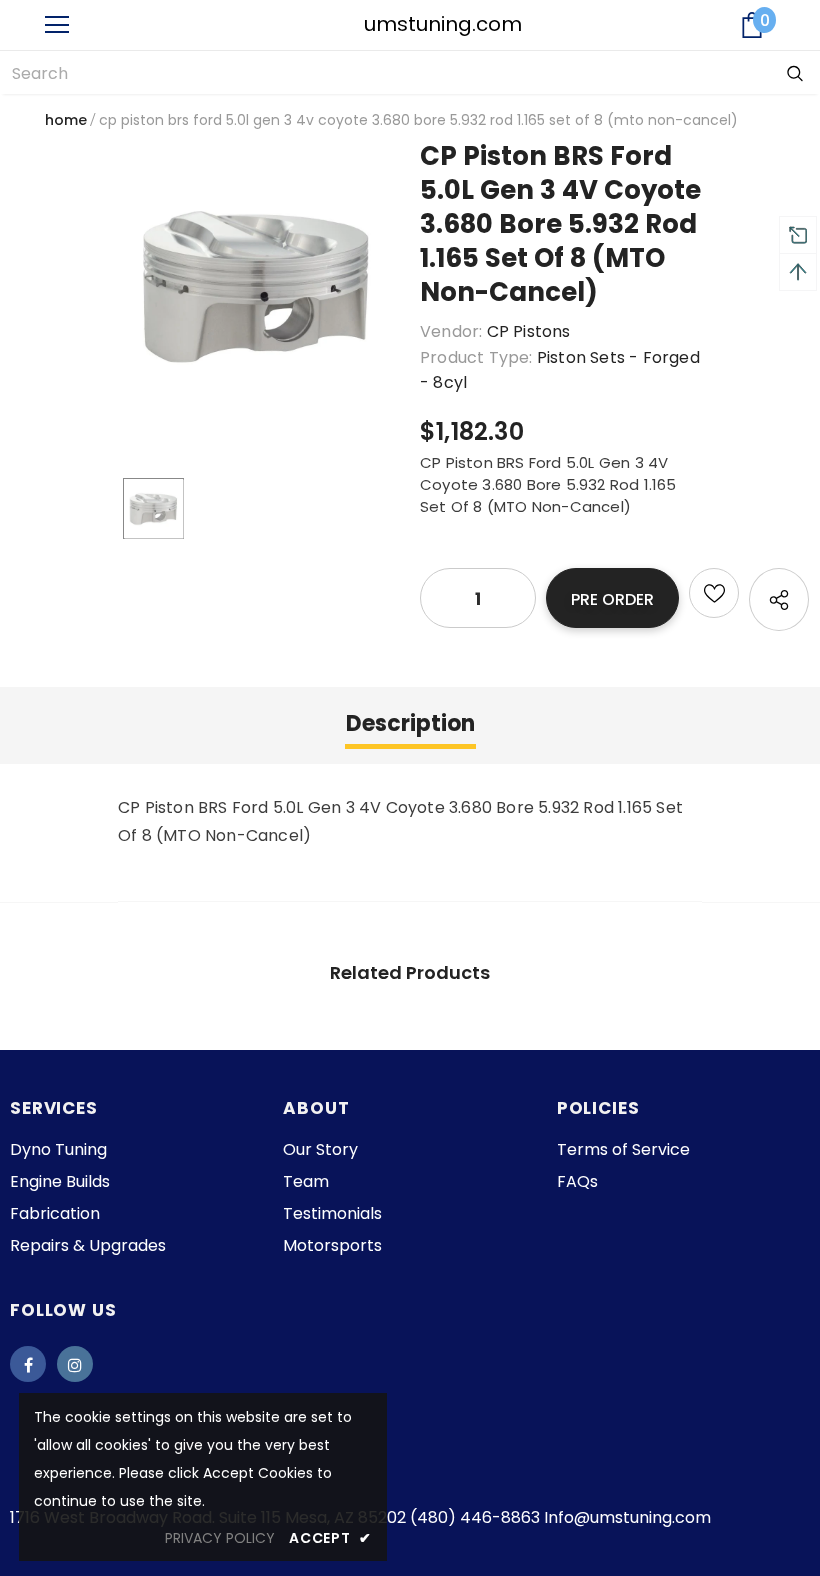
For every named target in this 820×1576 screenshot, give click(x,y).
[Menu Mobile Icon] (57, 25)
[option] (259, 287)
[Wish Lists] (714, 593)
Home (66, 120)
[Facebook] (28, 1364)
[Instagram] (75, 1364)
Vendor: (451, 331)
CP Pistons (529, 331)
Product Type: (476, 357)
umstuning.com (411, 24)
